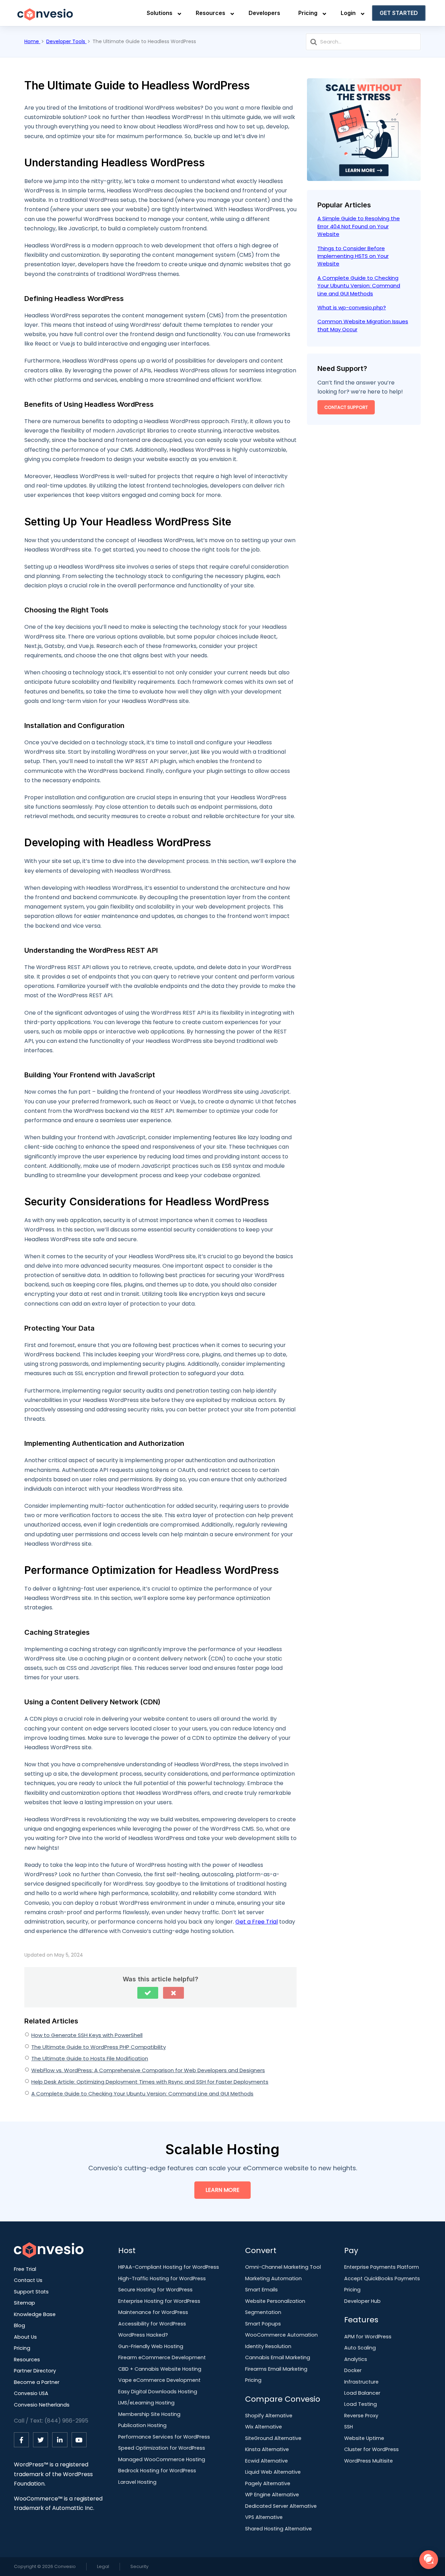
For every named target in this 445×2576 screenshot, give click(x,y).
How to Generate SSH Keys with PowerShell (87, 2035)
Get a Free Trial (257, 1922)
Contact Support (346, 407)
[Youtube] (79, 2440)
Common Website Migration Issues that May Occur (363, 325)
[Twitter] (41, 2440)
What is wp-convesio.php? (352, 307)
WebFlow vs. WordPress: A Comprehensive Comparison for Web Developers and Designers (148, 2070)
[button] (148, 1993)
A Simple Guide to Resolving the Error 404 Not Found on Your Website (359, 226)
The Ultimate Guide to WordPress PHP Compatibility (99, 2047)
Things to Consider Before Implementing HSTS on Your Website (353, 256)
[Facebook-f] (21, 2440)
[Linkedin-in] (60, 2440)
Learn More (222, 2190)
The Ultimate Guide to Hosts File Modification (90, 2058)
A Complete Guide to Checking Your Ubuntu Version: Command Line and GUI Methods (142, 2094)
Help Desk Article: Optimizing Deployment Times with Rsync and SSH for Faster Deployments (150, 2082)
